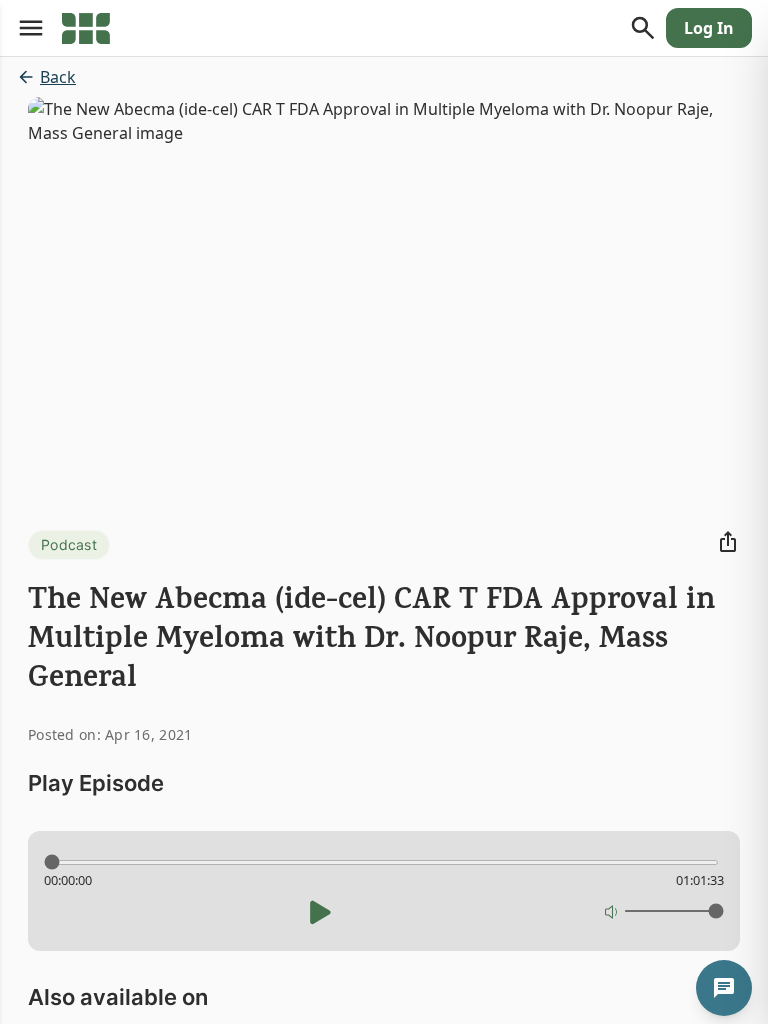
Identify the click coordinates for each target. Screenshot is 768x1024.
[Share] (728, 542)
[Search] (643, 28)
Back (58, 77)
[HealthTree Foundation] (86, 28)
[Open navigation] (31, 28)
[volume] (612, 911)
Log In (709, 28)
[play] (320, 912)
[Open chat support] (724, 988)
